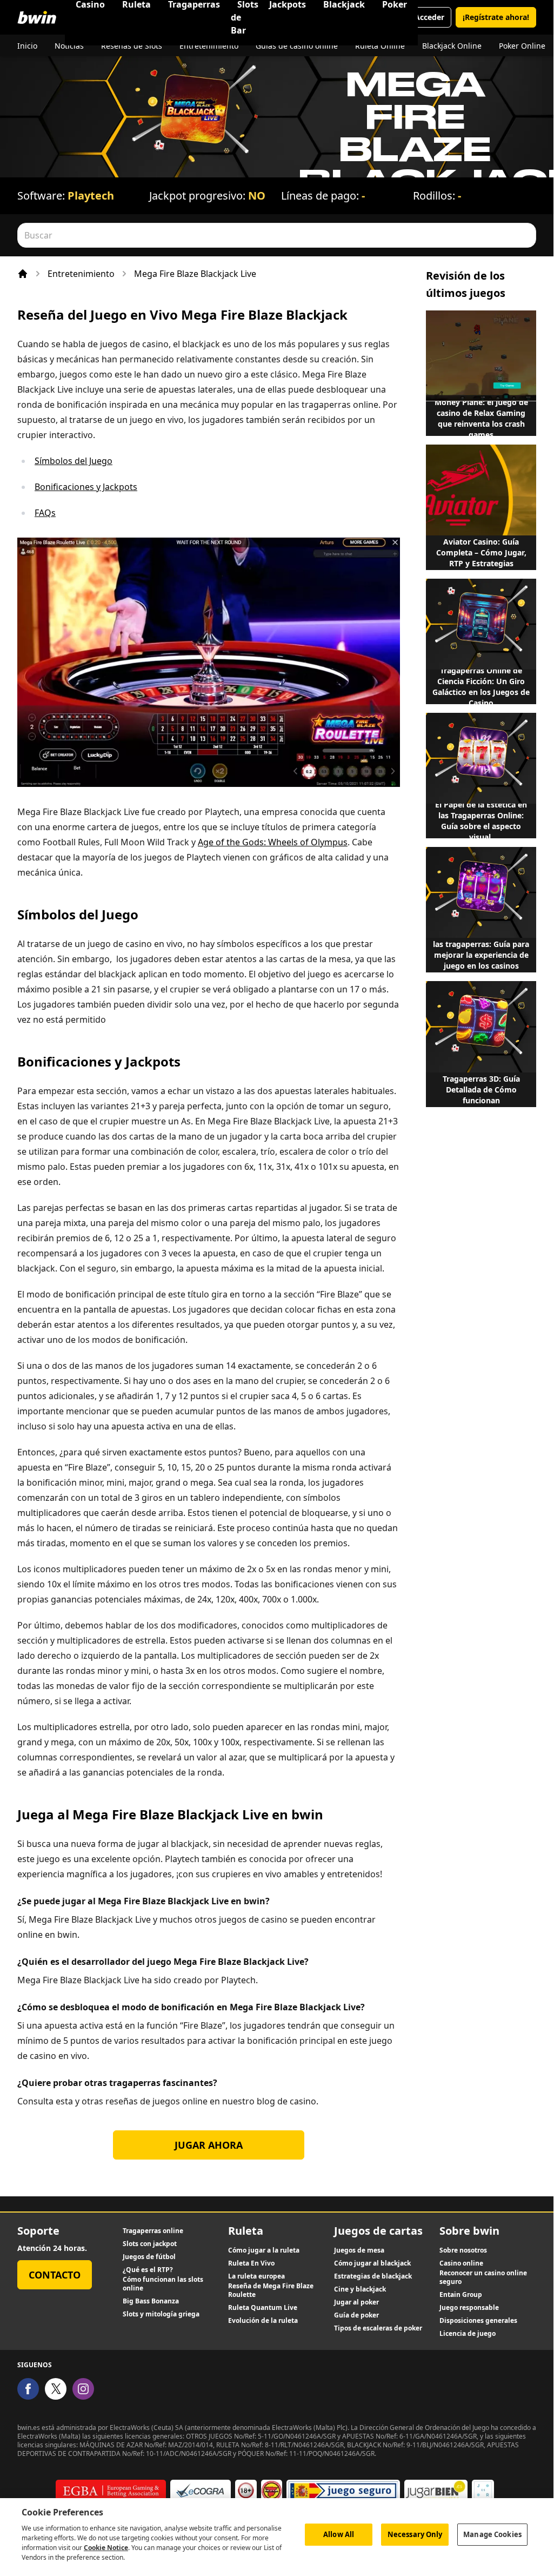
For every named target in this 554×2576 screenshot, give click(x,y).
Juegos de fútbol (149, 2257)
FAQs (45, 513)
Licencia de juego (468, 2334)
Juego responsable (469, 2308)
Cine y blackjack (360, 2289)
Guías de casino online (297, 46)
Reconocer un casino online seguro (483, 2277)
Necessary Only (415, 2534)
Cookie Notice (106, 2548)
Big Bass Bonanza (151, 2301)
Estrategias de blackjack (373, 2276)
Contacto (55, 2275)
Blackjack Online (452, 46)
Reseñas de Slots (132, 46)
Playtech (91, 196)
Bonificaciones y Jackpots (86, 487)
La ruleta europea (256, 2276)
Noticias (69, 46)
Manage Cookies (492, 2534)
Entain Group (461, 2295)
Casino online (461, 2263)
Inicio (27, 46)
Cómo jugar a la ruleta (264, 2250)
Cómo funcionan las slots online (163, 2284)
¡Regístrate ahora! (496, 17)
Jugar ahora (209, 2145)
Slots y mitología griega (161, 2314)
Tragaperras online (153, 2231)
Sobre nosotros (463, 2250)
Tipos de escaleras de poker (378, 2328)
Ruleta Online (380, 46)
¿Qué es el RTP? (148, 2270)
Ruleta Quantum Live (263, 2308)
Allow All (339, 2534)
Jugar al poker (356, 2302)
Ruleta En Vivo (251, 2263)
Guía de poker (356, 2315)
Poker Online (522, 46)
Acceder (429, 17)
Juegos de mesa (359, 2250)
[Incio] (23, 274)
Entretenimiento (209, 46)
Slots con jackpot (150, 2244)
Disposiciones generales (478, 2321)
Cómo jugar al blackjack (372, 2263)
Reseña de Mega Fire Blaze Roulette (271, 2290)
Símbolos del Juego (74, 461)
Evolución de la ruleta (263, 2321)
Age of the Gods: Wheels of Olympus (273, 842)
